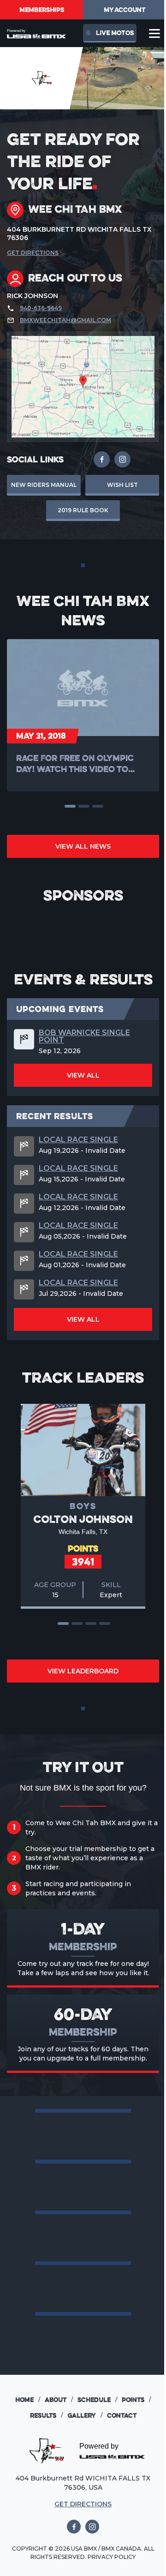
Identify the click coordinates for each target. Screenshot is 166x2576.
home (28, 2400)
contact (122, 2415)
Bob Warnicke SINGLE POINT (84, 1036)
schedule (97, 2400)
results (46, 2415)
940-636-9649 (41, 308)
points (136, 2400)
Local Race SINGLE (78, 1140)
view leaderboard (83, 1671)
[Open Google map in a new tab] (83, 387)
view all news (83, 846)
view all (83, 1075)
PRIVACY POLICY (112, 2557)
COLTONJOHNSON (83, 1519)
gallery (85, 2415)
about (59, 2400)
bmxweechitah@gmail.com (65, 320)
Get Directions (33, 253)
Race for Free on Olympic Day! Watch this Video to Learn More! (75, 764)
